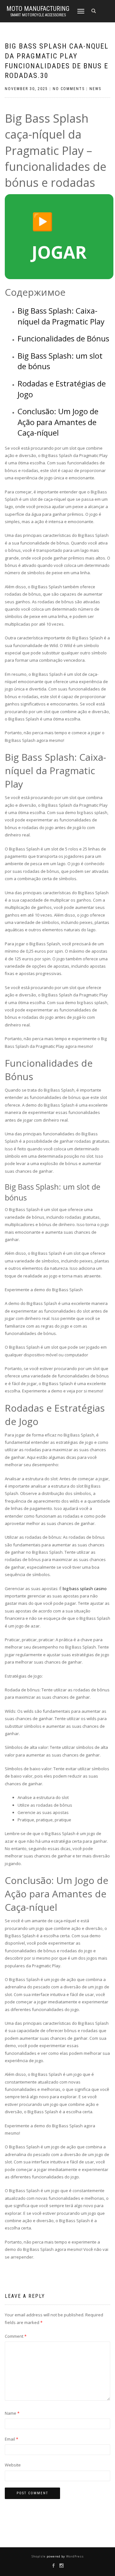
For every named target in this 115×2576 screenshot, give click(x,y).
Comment (16, 2336)
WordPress (74, 2556)
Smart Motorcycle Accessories (38, 15)
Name (12, 2413)
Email (11, 2439)
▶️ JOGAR (59, 236)
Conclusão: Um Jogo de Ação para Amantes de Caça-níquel (58, 422)
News (95, 89)
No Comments (69, 89)
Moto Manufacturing (38, 9)
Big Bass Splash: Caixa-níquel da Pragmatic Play (61, 316)
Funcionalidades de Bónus (63, 338)
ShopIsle (39, 2556)
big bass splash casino (85, 1589)
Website (13, 2465)
